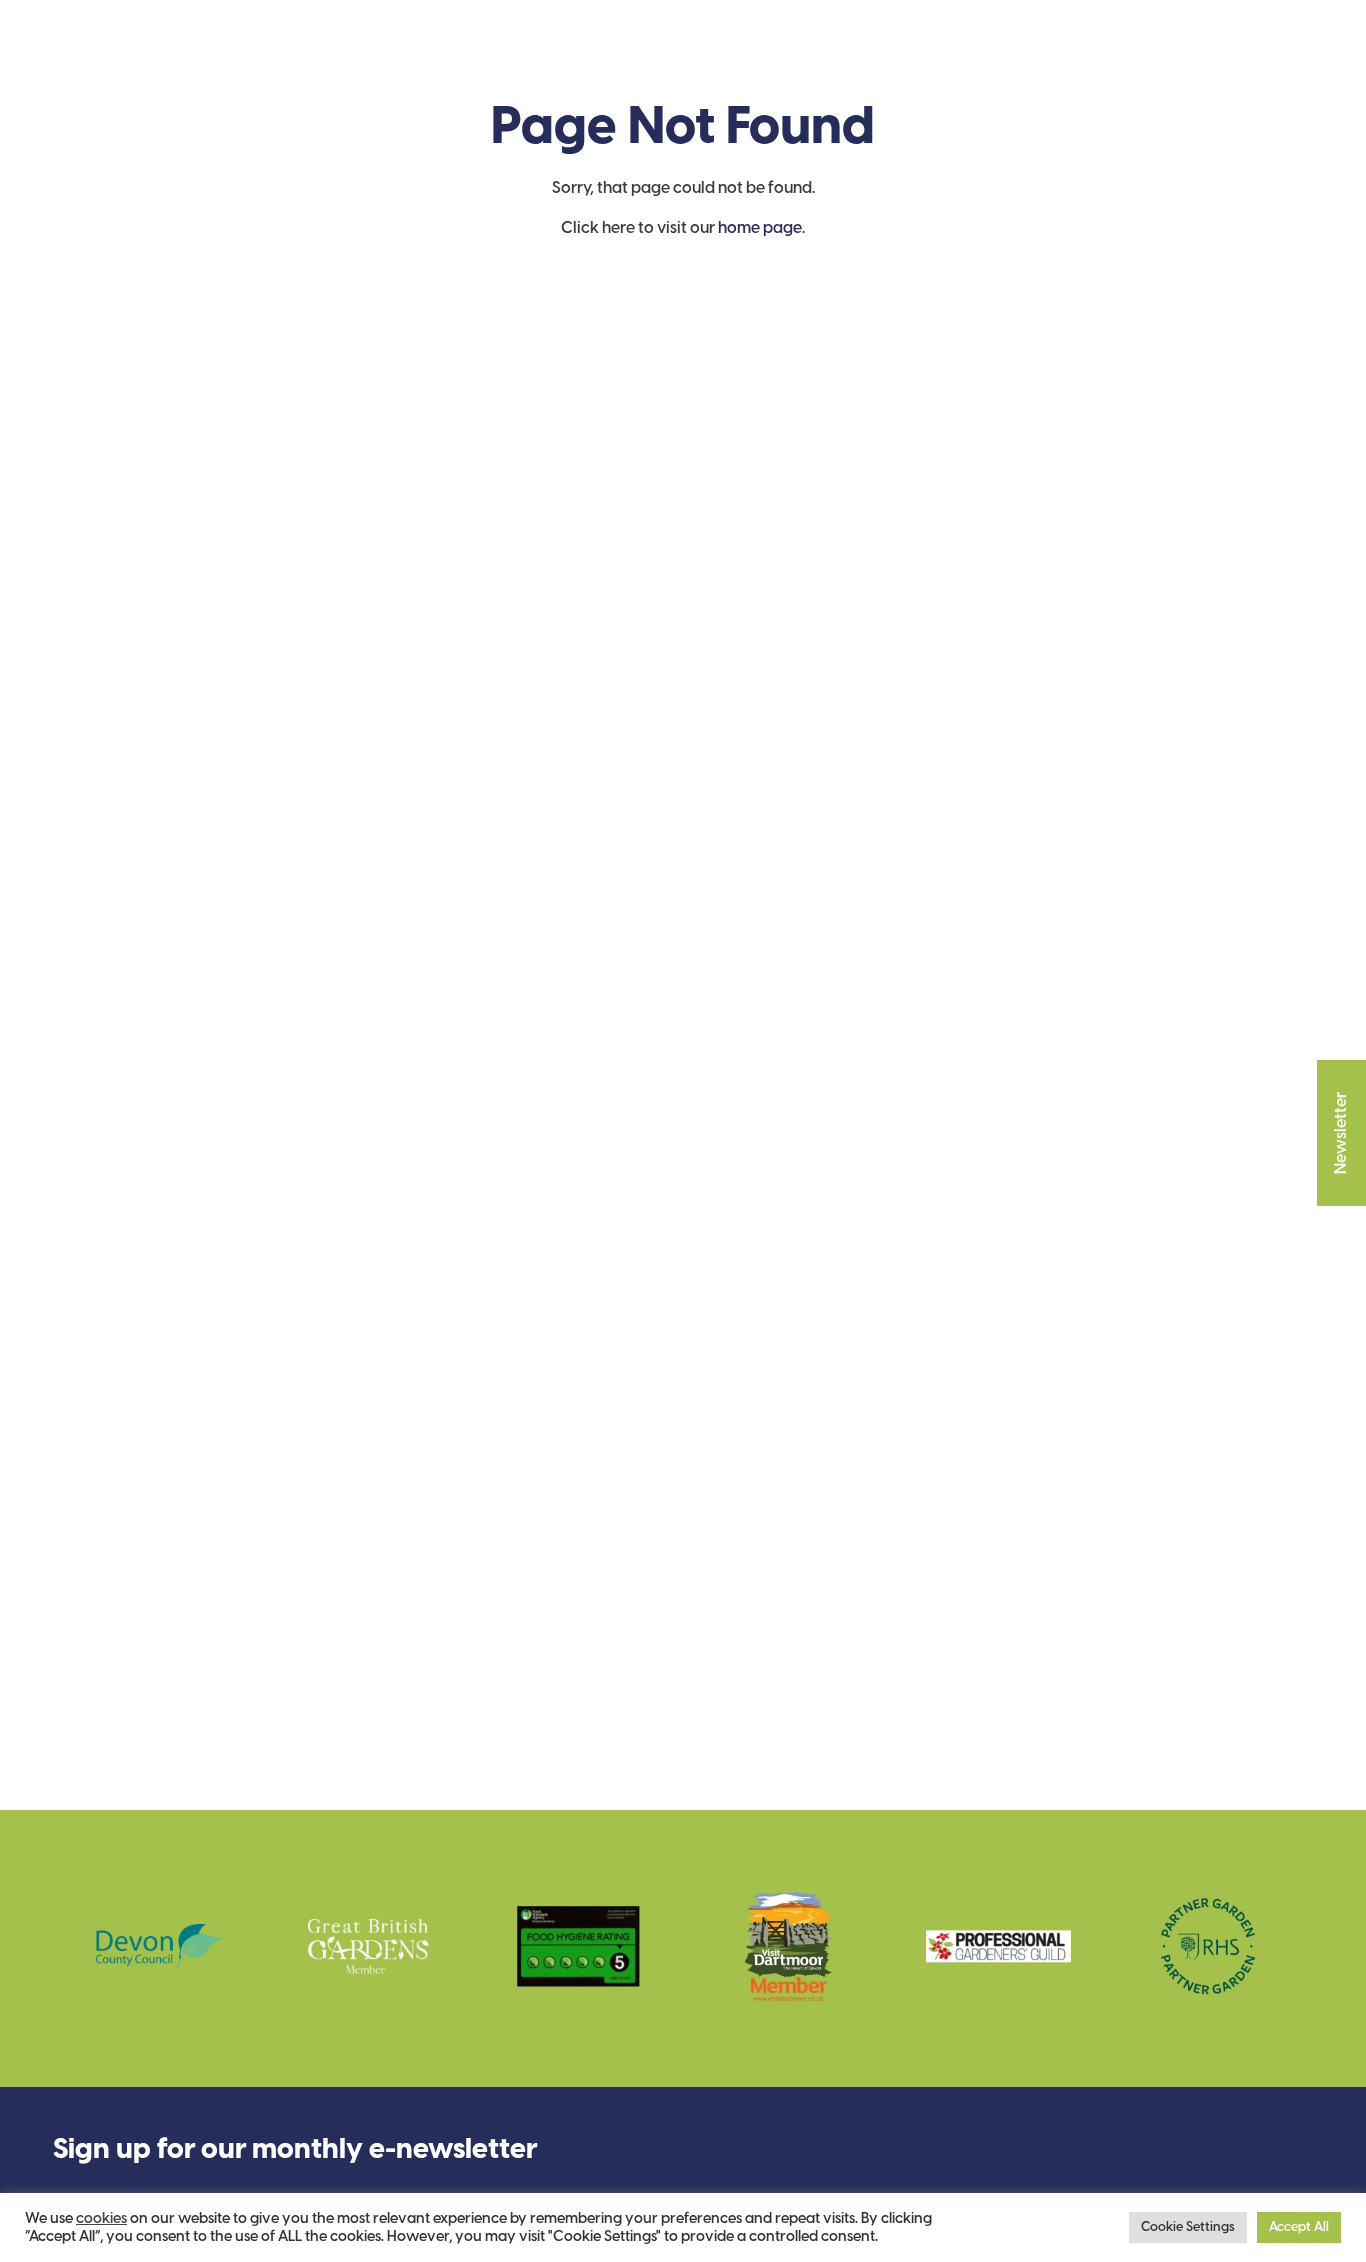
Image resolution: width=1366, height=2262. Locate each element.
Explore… (994, 60)
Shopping (742, 60)
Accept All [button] (1299, 2227)
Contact (869, 60)
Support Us (462, 60)
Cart (1265, 61)
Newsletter (1341, 1133)
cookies (101, 2219)
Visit (346, 60)
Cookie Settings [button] (1188, 2227)
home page (760, 228)
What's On (605, 60)
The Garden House (168, 61)
